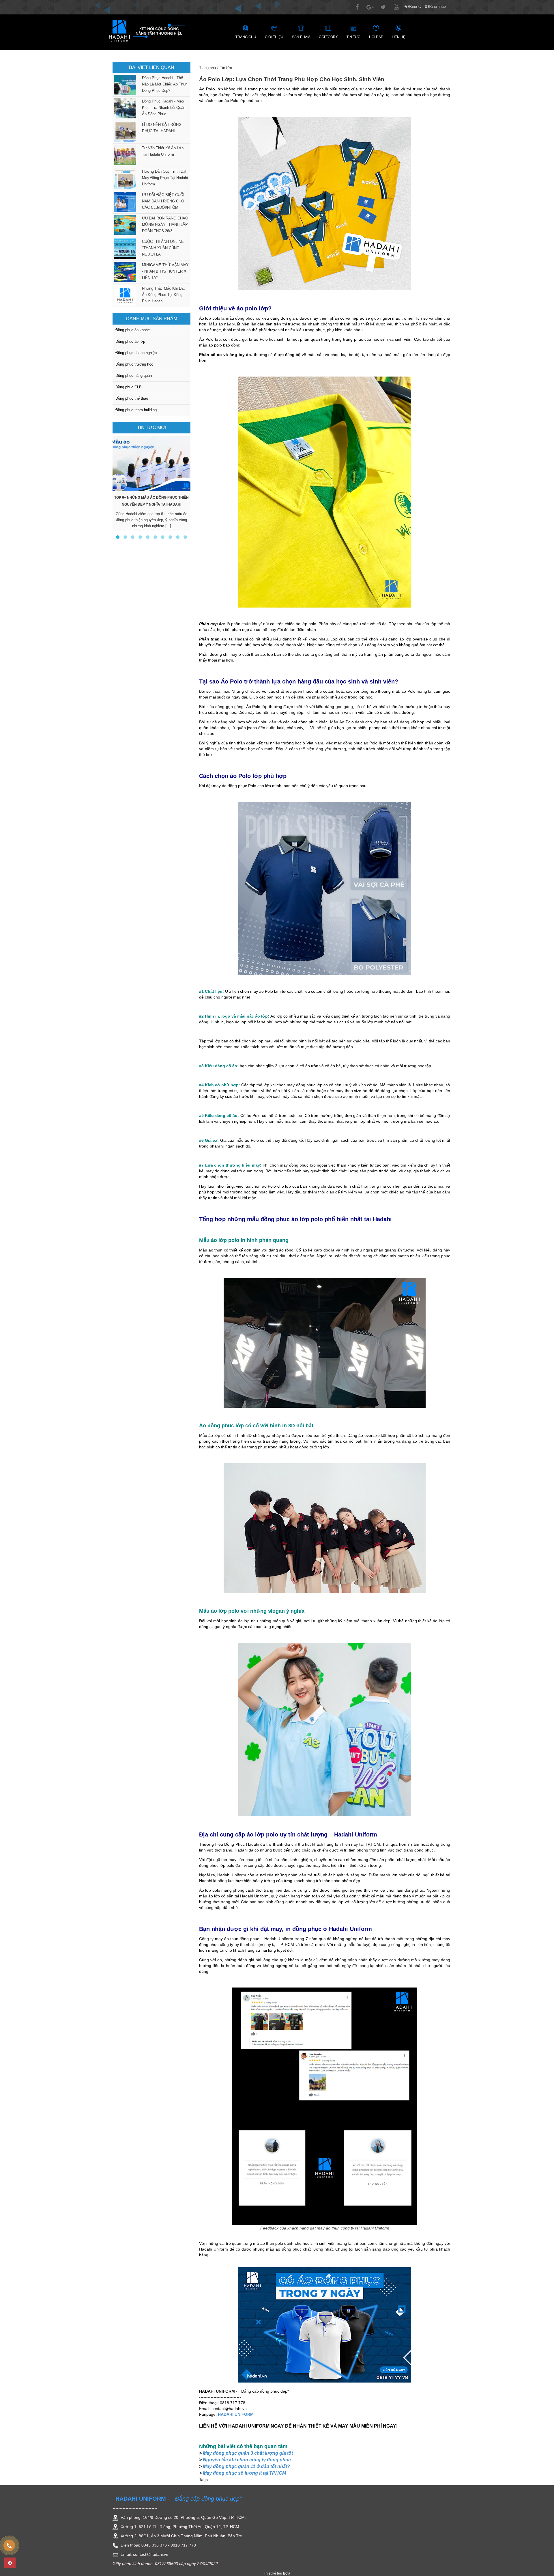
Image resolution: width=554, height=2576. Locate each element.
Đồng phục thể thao (132, 398)
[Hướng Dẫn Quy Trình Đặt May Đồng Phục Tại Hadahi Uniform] (124, 178)
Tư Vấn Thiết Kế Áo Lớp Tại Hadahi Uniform (163, 151)
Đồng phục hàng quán (134, 376)
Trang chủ (207, 68)
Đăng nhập (437, 7)
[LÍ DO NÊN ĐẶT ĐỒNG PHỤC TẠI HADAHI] (124, 132)
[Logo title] (147, 30)
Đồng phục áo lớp (130, 341)
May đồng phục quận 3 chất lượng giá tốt (248, 2453)
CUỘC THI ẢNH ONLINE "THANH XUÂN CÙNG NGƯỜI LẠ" (163, 248)
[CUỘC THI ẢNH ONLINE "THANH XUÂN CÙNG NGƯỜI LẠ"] (124, 249)
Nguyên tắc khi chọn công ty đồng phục (247, 2460)
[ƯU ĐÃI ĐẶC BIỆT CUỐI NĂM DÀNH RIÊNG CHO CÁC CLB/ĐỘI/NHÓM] (124, 202)
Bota (287, 2573)
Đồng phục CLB (129, 387)
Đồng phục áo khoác (133, 330)
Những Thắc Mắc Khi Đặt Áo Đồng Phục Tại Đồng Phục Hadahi (163, 295)
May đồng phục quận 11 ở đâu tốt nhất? (246, 2466)
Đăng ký (414, 7)
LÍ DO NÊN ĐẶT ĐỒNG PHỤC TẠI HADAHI (162, 128)
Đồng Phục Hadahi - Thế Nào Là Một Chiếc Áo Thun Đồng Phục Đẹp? (165, 84)
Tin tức (226, 68)
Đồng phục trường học (134, 364)
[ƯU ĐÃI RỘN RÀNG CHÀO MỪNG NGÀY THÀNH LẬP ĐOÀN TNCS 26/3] (124, 225)
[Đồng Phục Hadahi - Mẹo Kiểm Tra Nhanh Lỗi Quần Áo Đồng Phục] (124, 108)
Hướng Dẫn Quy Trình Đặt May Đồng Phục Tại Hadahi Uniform (165, 178)
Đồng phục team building (136, 410)
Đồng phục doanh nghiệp (136, 353)
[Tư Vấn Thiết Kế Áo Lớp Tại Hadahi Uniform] (124, 155)
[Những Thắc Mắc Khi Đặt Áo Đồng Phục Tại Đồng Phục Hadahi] (124, 295)
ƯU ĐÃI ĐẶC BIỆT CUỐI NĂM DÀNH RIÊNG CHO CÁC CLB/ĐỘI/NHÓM (163, 201)
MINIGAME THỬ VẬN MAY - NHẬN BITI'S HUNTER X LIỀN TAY (165, 271)
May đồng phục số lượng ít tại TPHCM (244, 2473)
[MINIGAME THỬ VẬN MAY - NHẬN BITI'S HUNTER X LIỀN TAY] (124, 272)
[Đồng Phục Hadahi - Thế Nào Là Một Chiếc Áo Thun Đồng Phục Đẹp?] (124, 85)
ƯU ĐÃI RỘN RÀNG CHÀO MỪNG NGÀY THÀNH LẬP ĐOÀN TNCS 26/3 (165, 225)
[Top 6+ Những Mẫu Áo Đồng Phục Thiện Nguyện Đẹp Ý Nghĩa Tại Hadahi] (151, 464)
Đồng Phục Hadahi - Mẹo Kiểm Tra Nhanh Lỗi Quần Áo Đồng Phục (164, 108)
